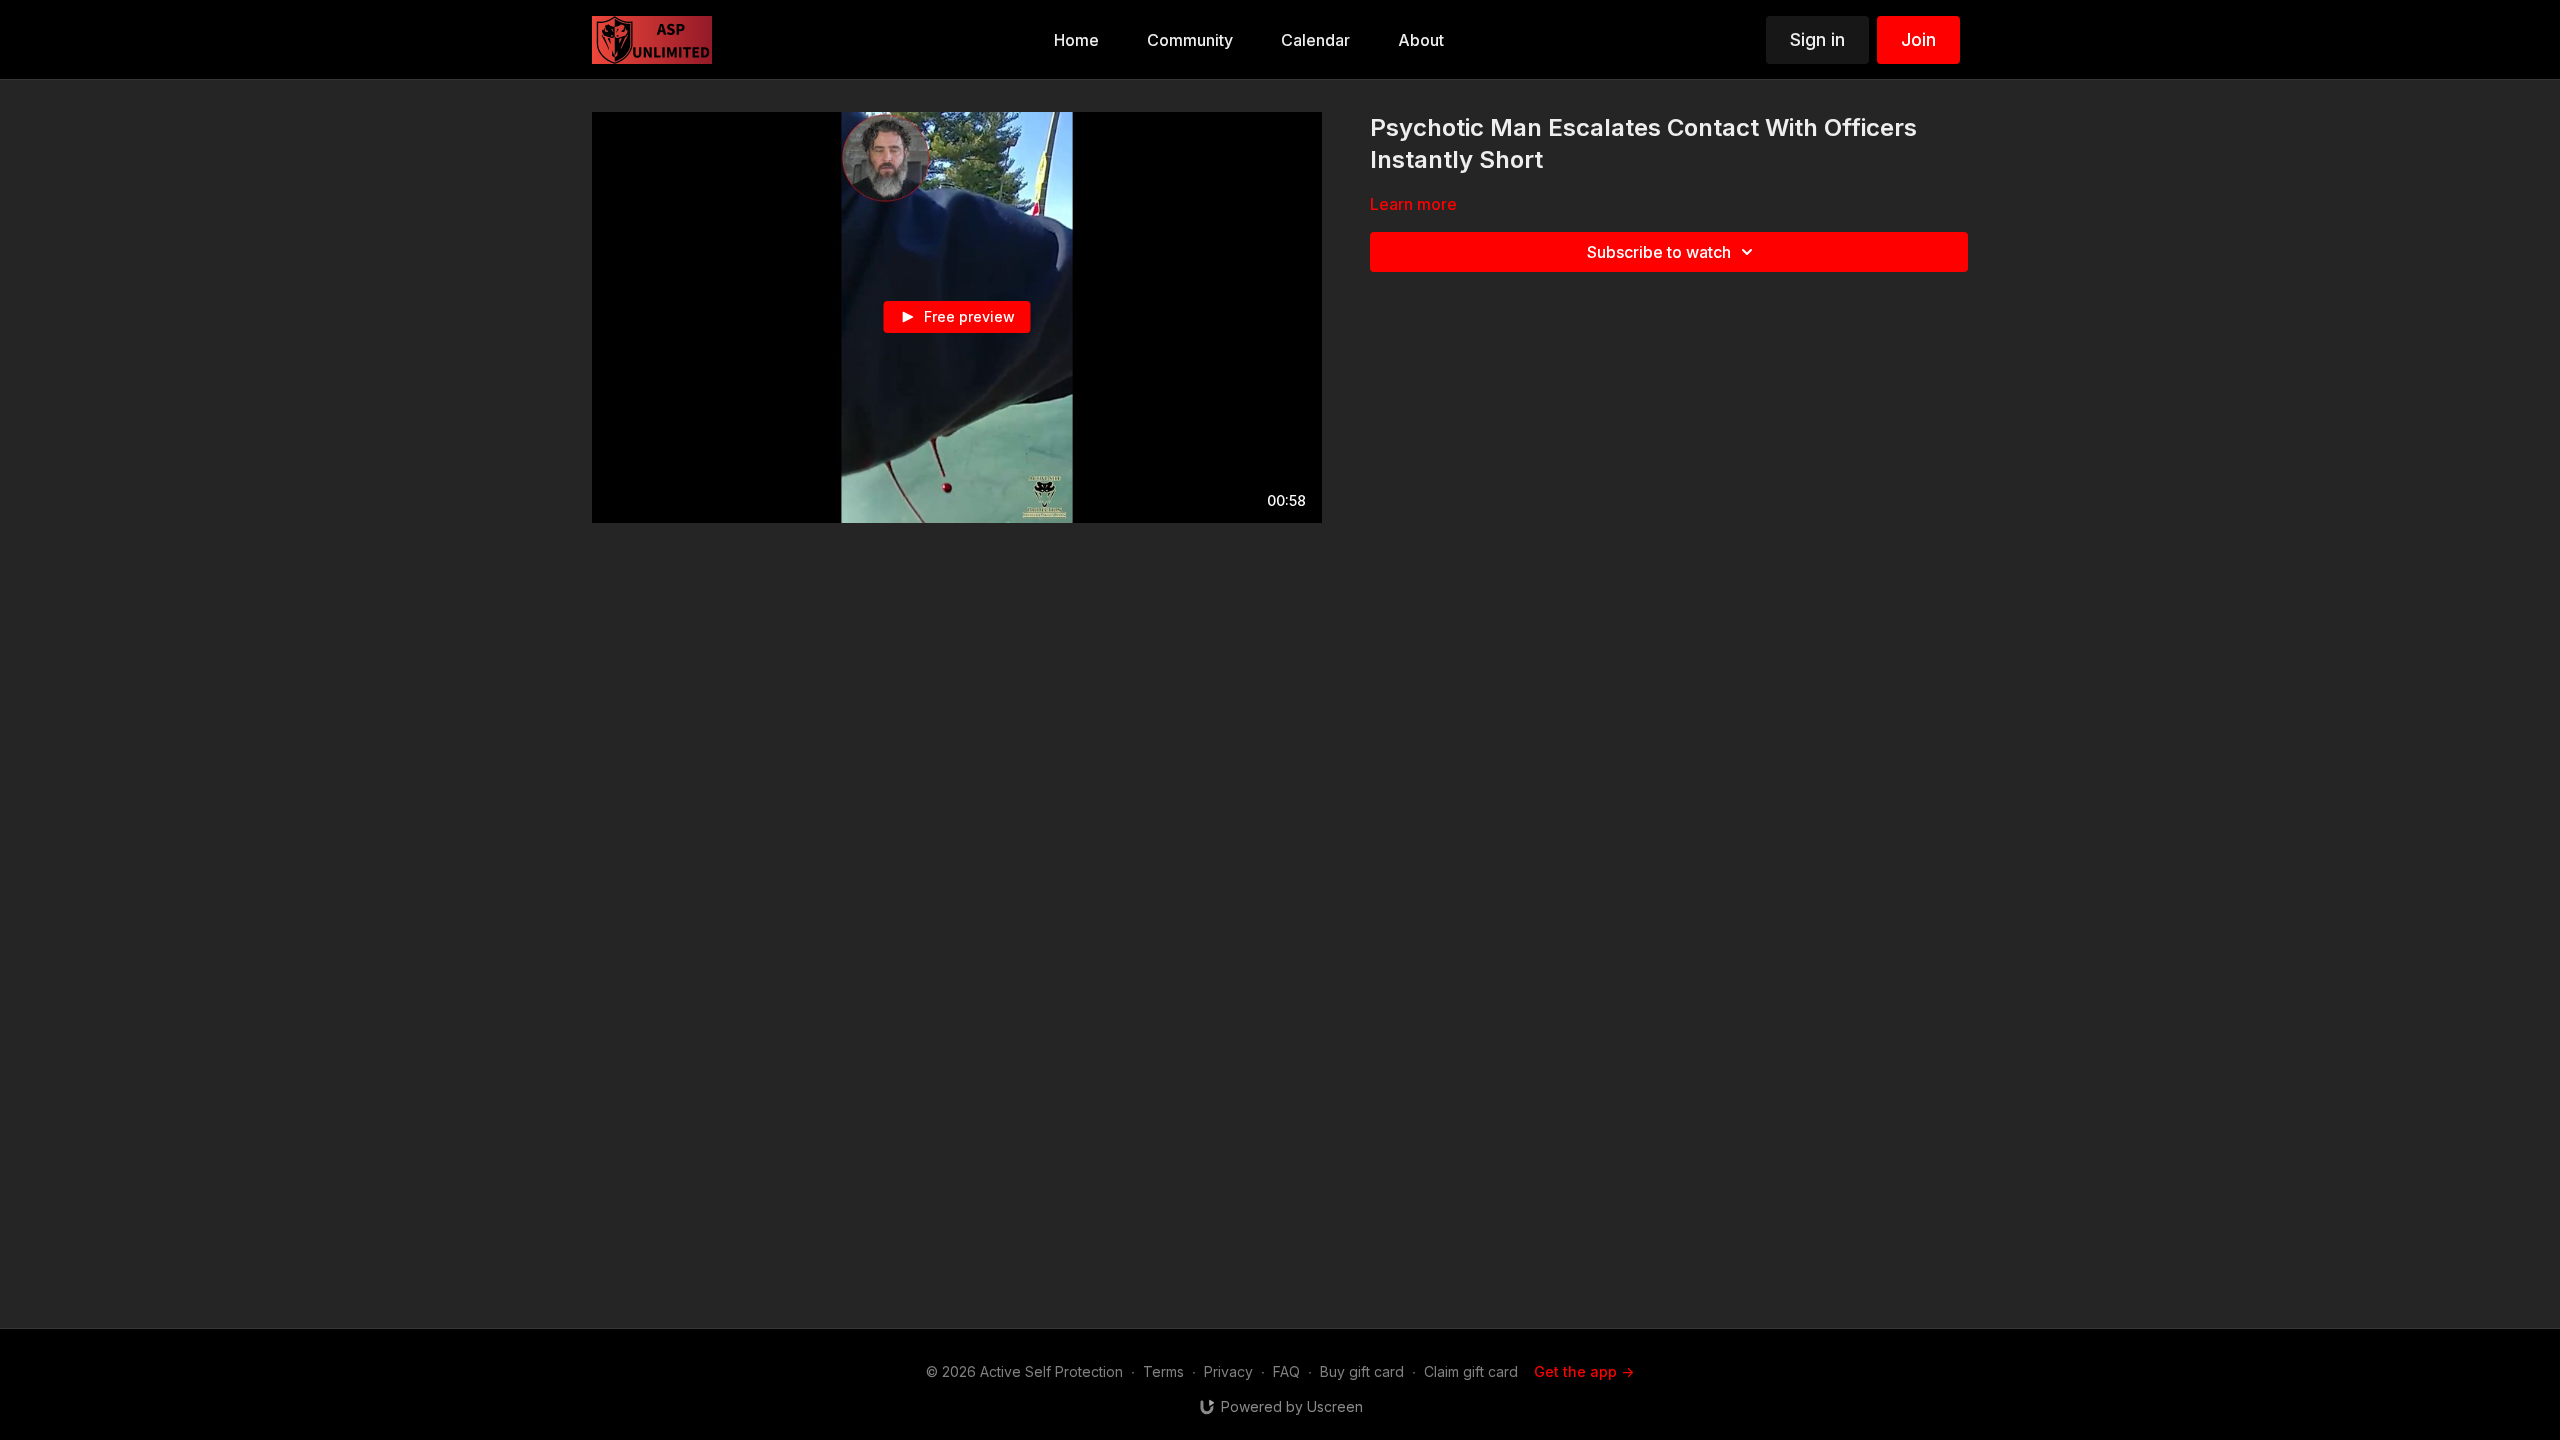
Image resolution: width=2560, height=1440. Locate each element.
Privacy (1228, 1371)
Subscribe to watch (1659, 252)
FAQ (1286, 1371)
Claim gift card (1471, 1371)
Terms (1163, 1371)
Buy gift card (1362, 1371)
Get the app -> (1584, 1371)
